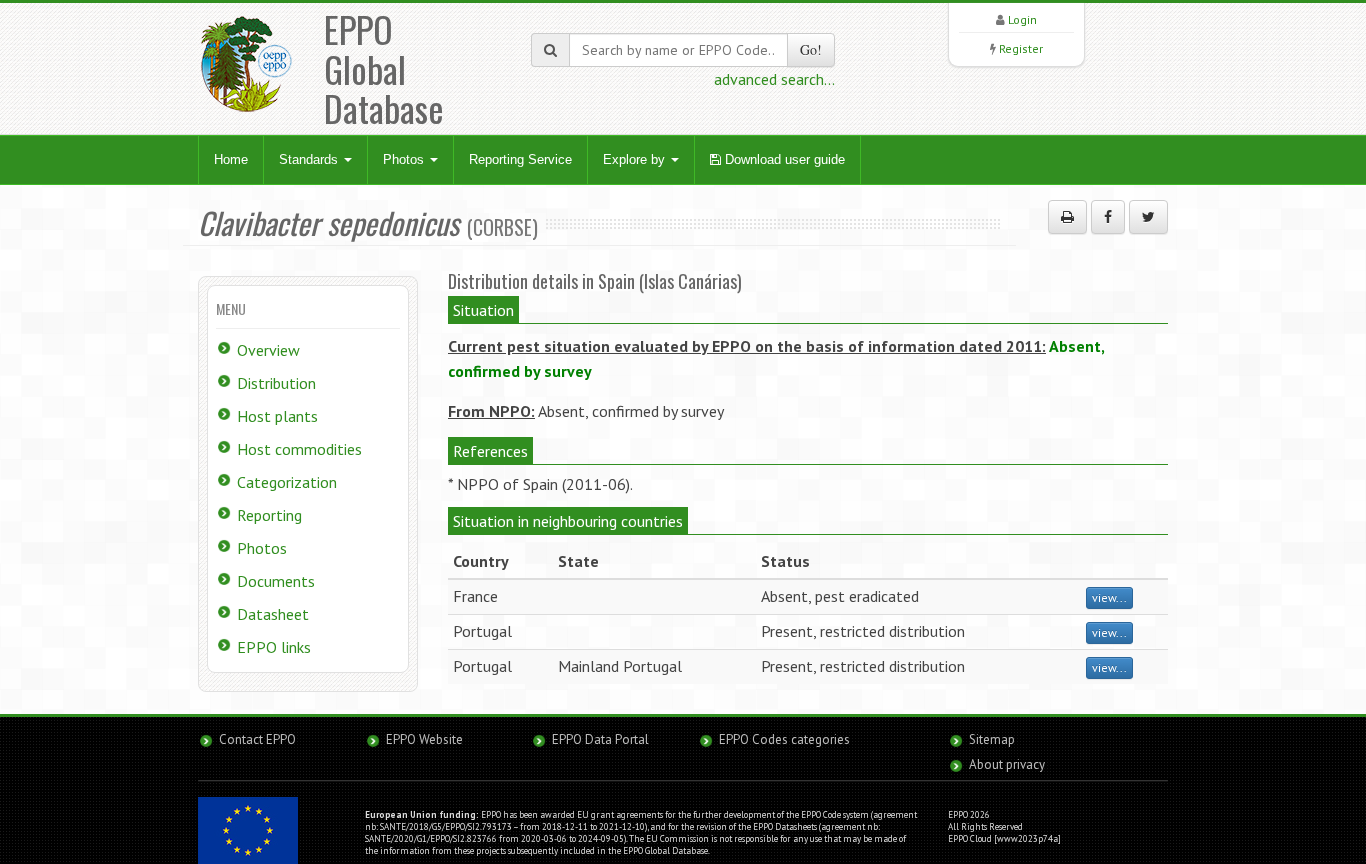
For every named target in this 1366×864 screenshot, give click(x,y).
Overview (268, 350)
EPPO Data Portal (600, 739)
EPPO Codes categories (784, 739)
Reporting (269, 515)
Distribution (276, 383)
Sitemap (992, 739)
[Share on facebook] (1108, 217)
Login (1022, 19)
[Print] (1067, 217)
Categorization (287, 482)
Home (231, 159)
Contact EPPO (257, 739)
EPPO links (274, 647)
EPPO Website (424, 739)
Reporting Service (520, 159)
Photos (405, 159)
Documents (276, 581)
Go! (811, 49)
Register (1021, 48)
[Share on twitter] (1148, 217)
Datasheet (273, 614)
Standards (310, 159)
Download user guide (783, 159)
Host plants (277, 416)
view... (1109, 597)
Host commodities (299, 449)
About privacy (1007, 764)
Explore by (636, 159)
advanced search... (774, 79)
